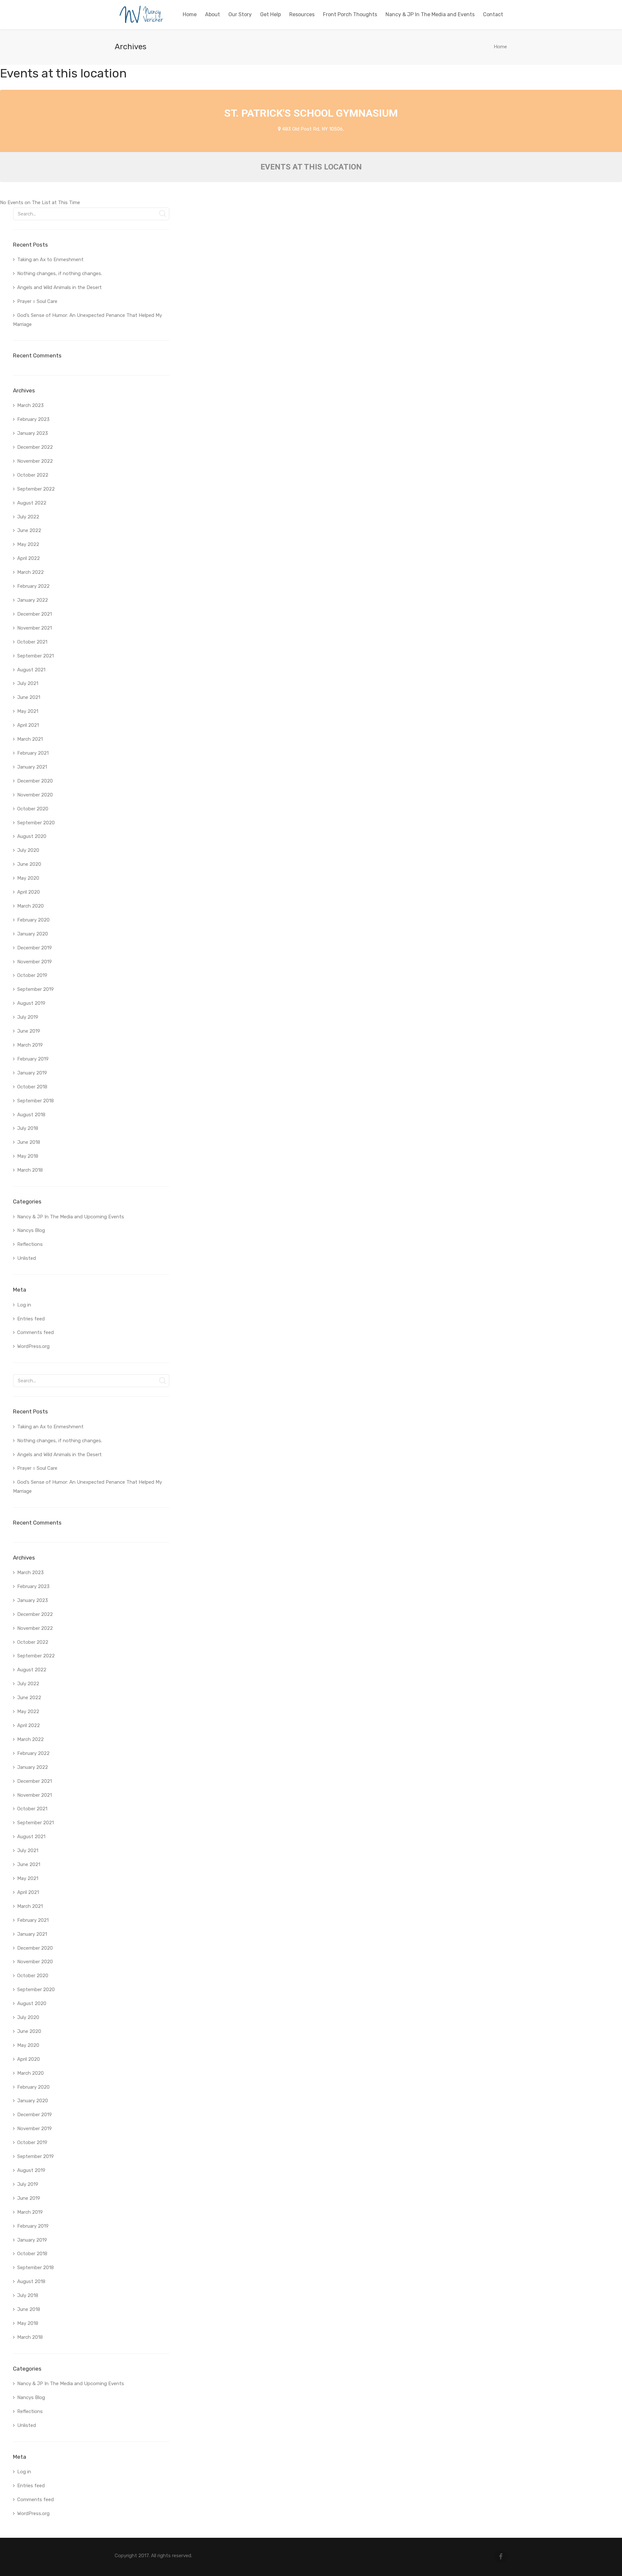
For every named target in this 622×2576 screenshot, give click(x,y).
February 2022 (33, 586)
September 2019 (35, 989)
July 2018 (28, 1128)
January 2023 (33, 433)
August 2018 (31, 1115)
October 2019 (32, 975)
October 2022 (33, 475)
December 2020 (35, 781)
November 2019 (35, 962)
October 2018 (32, 1087)
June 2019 (29, 1031)
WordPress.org (33, 1346)
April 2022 (29, 558)
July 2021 (28, 683)
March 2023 (30, 405)
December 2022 (35, 447)
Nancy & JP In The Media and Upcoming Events (71, 1217)
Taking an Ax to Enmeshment (51, 260)
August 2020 (32, 836)
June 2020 (29, 864)
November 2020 (35, 795)
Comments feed (35, 1332)
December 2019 (35, 948)
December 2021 (35, 614)
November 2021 (35, 628)
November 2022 (35, 461)
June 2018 (29, 1142)
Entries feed (31, 1319)
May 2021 (28, 711)
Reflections (30, 1244)
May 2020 (28, 878)
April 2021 (28, 725)
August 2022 (32, 503)
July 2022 (28, 517)
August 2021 (31, 670)
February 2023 (33, 419)
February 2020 (33, 920)
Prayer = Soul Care (37, 301)
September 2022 (36, 489)
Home (500, 47)
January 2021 (32, 767)
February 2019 (33, 1059)
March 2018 (30, 1170)
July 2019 (28, 1017)
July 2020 (28, 850)
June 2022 (29, 530)
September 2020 (36, 823)
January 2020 (33, 934)
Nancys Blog (31, 1230)
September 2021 (35, 656)
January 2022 (33, 600)
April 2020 (29, 892)
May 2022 (28, 544)
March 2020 (30, 906)
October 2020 (33, 809)
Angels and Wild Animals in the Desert (59, 287)
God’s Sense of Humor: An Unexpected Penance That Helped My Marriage (87, 320)
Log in (24, 1305)
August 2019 (31, 1003)
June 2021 (29, 697)
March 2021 (30, 739)
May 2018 (28, 1156)
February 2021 (33, 753)
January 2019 (32, 1073)
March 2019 (30, 1045)
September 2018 (35, 1101)
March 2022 (30, 572)
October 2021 (32, 642)
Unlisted (27, 1258)
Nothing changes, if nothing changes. (60, 273)
